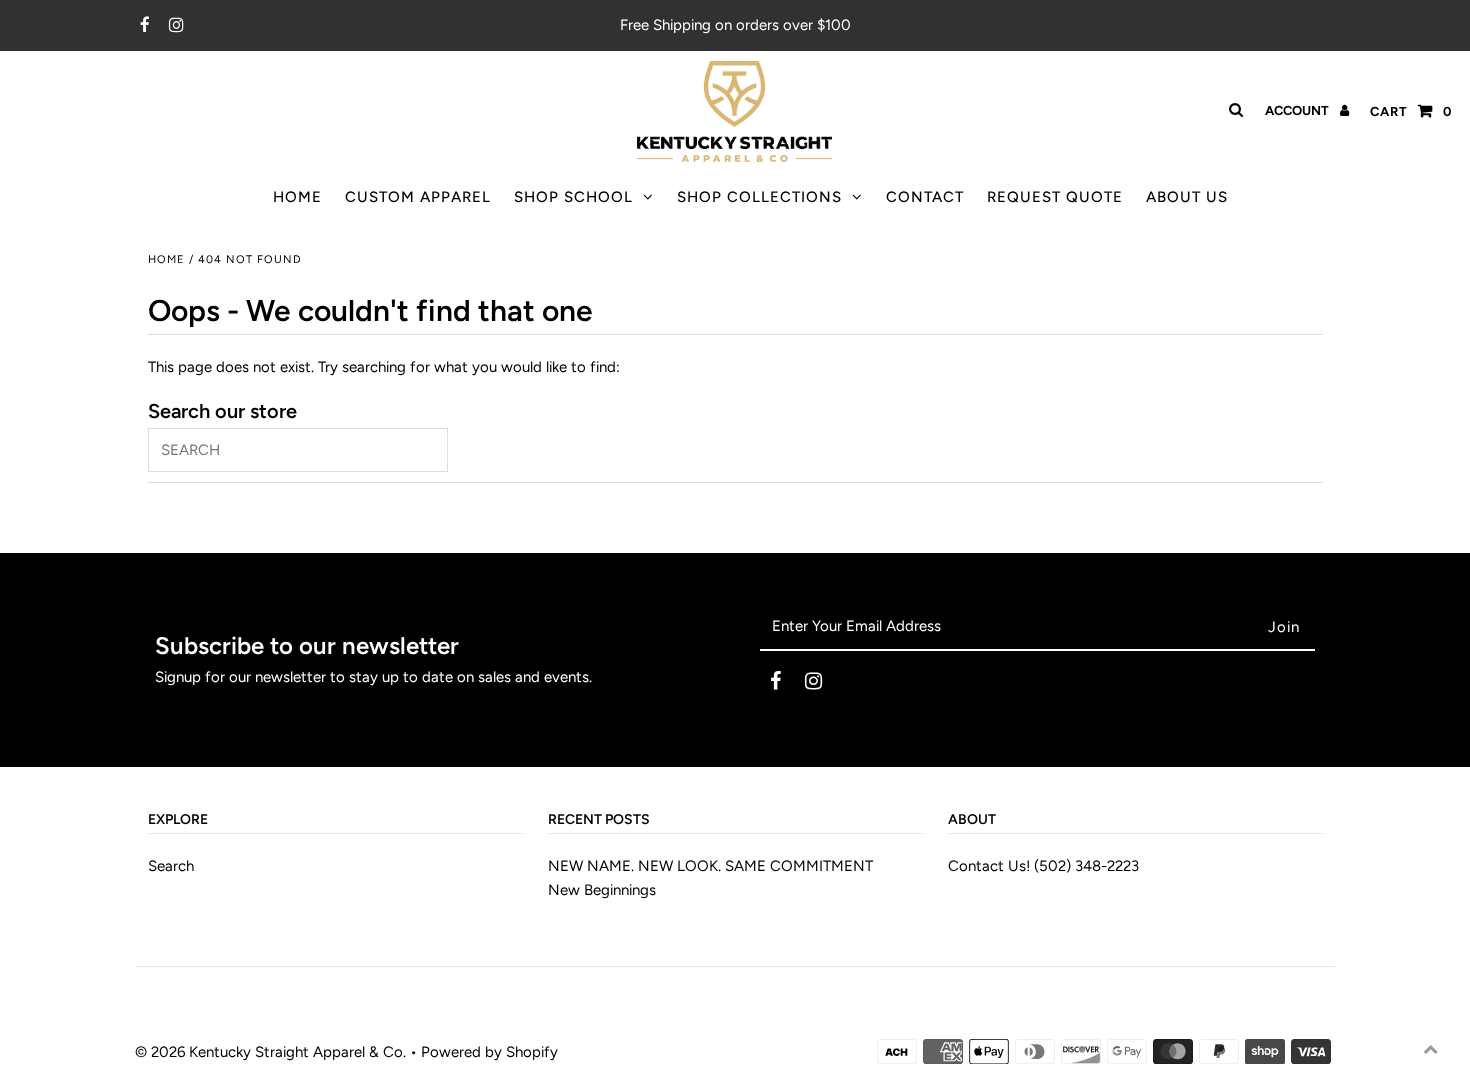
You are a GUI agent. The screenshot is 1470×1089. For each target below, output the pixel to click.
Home (166, 259)
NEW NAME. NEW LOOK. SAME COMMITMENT (710, 866)
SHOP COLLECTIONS (759, 197)
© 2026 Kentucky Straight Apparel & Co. (270, 1052)
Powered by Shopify (489, 1052)
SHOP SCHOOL (573, 197)
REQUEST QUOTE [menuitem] (1055, 197)
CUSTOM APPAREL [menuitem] (418, 197)
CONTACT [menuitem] (925, 197)
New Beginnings (602, 890)
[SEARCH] (1232, 110)
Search (171, 866)
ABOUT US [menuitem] (1187, 197)
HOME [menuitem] (297, 197)
